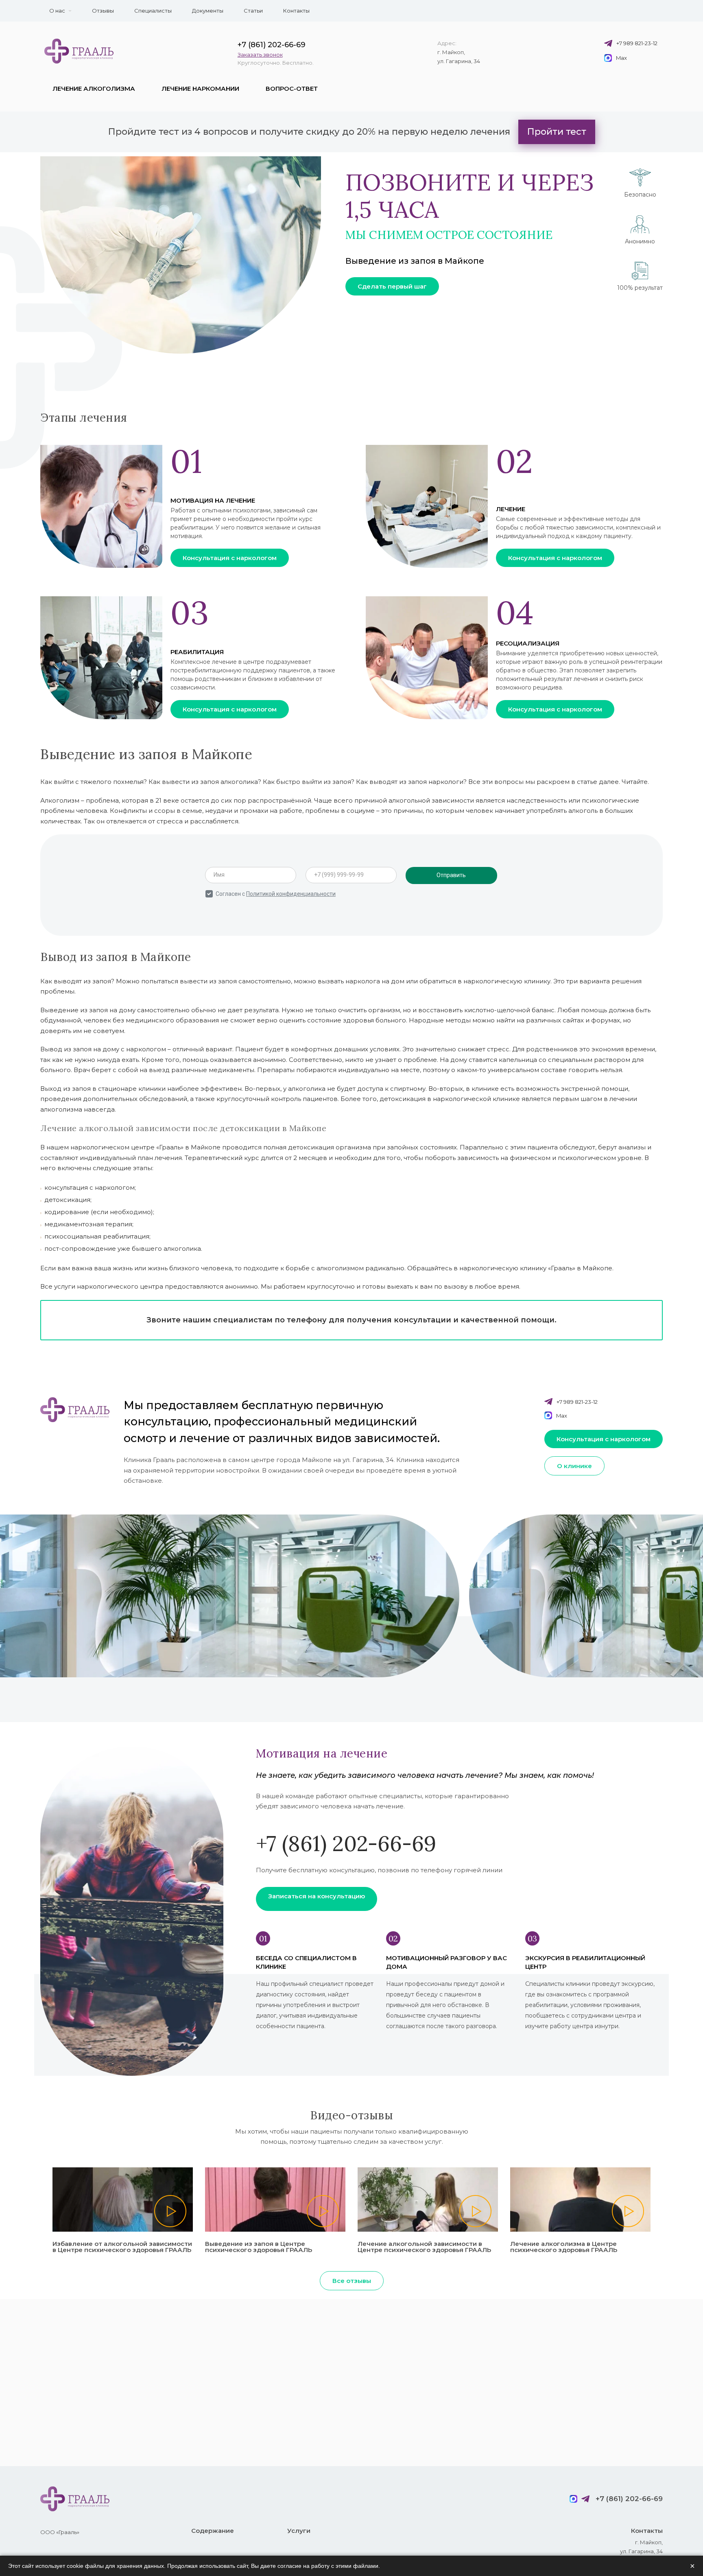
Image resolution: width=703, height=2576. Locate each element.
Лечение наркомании (200, 89)
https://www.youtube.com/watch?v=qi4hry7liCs (123, 2200)
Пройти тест (557, 132)
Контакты (296, 11)
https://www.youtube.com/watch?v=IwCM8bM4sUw (275, 2200)
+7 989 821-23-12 (637, 43)
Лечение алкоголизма (94, 89)
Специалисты (153, 11)
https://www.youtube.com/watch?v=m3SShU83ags (428, 2200)
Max (621, 58)
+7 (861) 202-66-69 (272, 45)
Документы (208, 11)
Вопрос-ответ (292, 89)
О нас (57, 11)
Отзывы (103, 11)
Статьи (253, 11)
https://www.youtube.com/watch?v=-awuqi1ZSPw (580, 2200)
